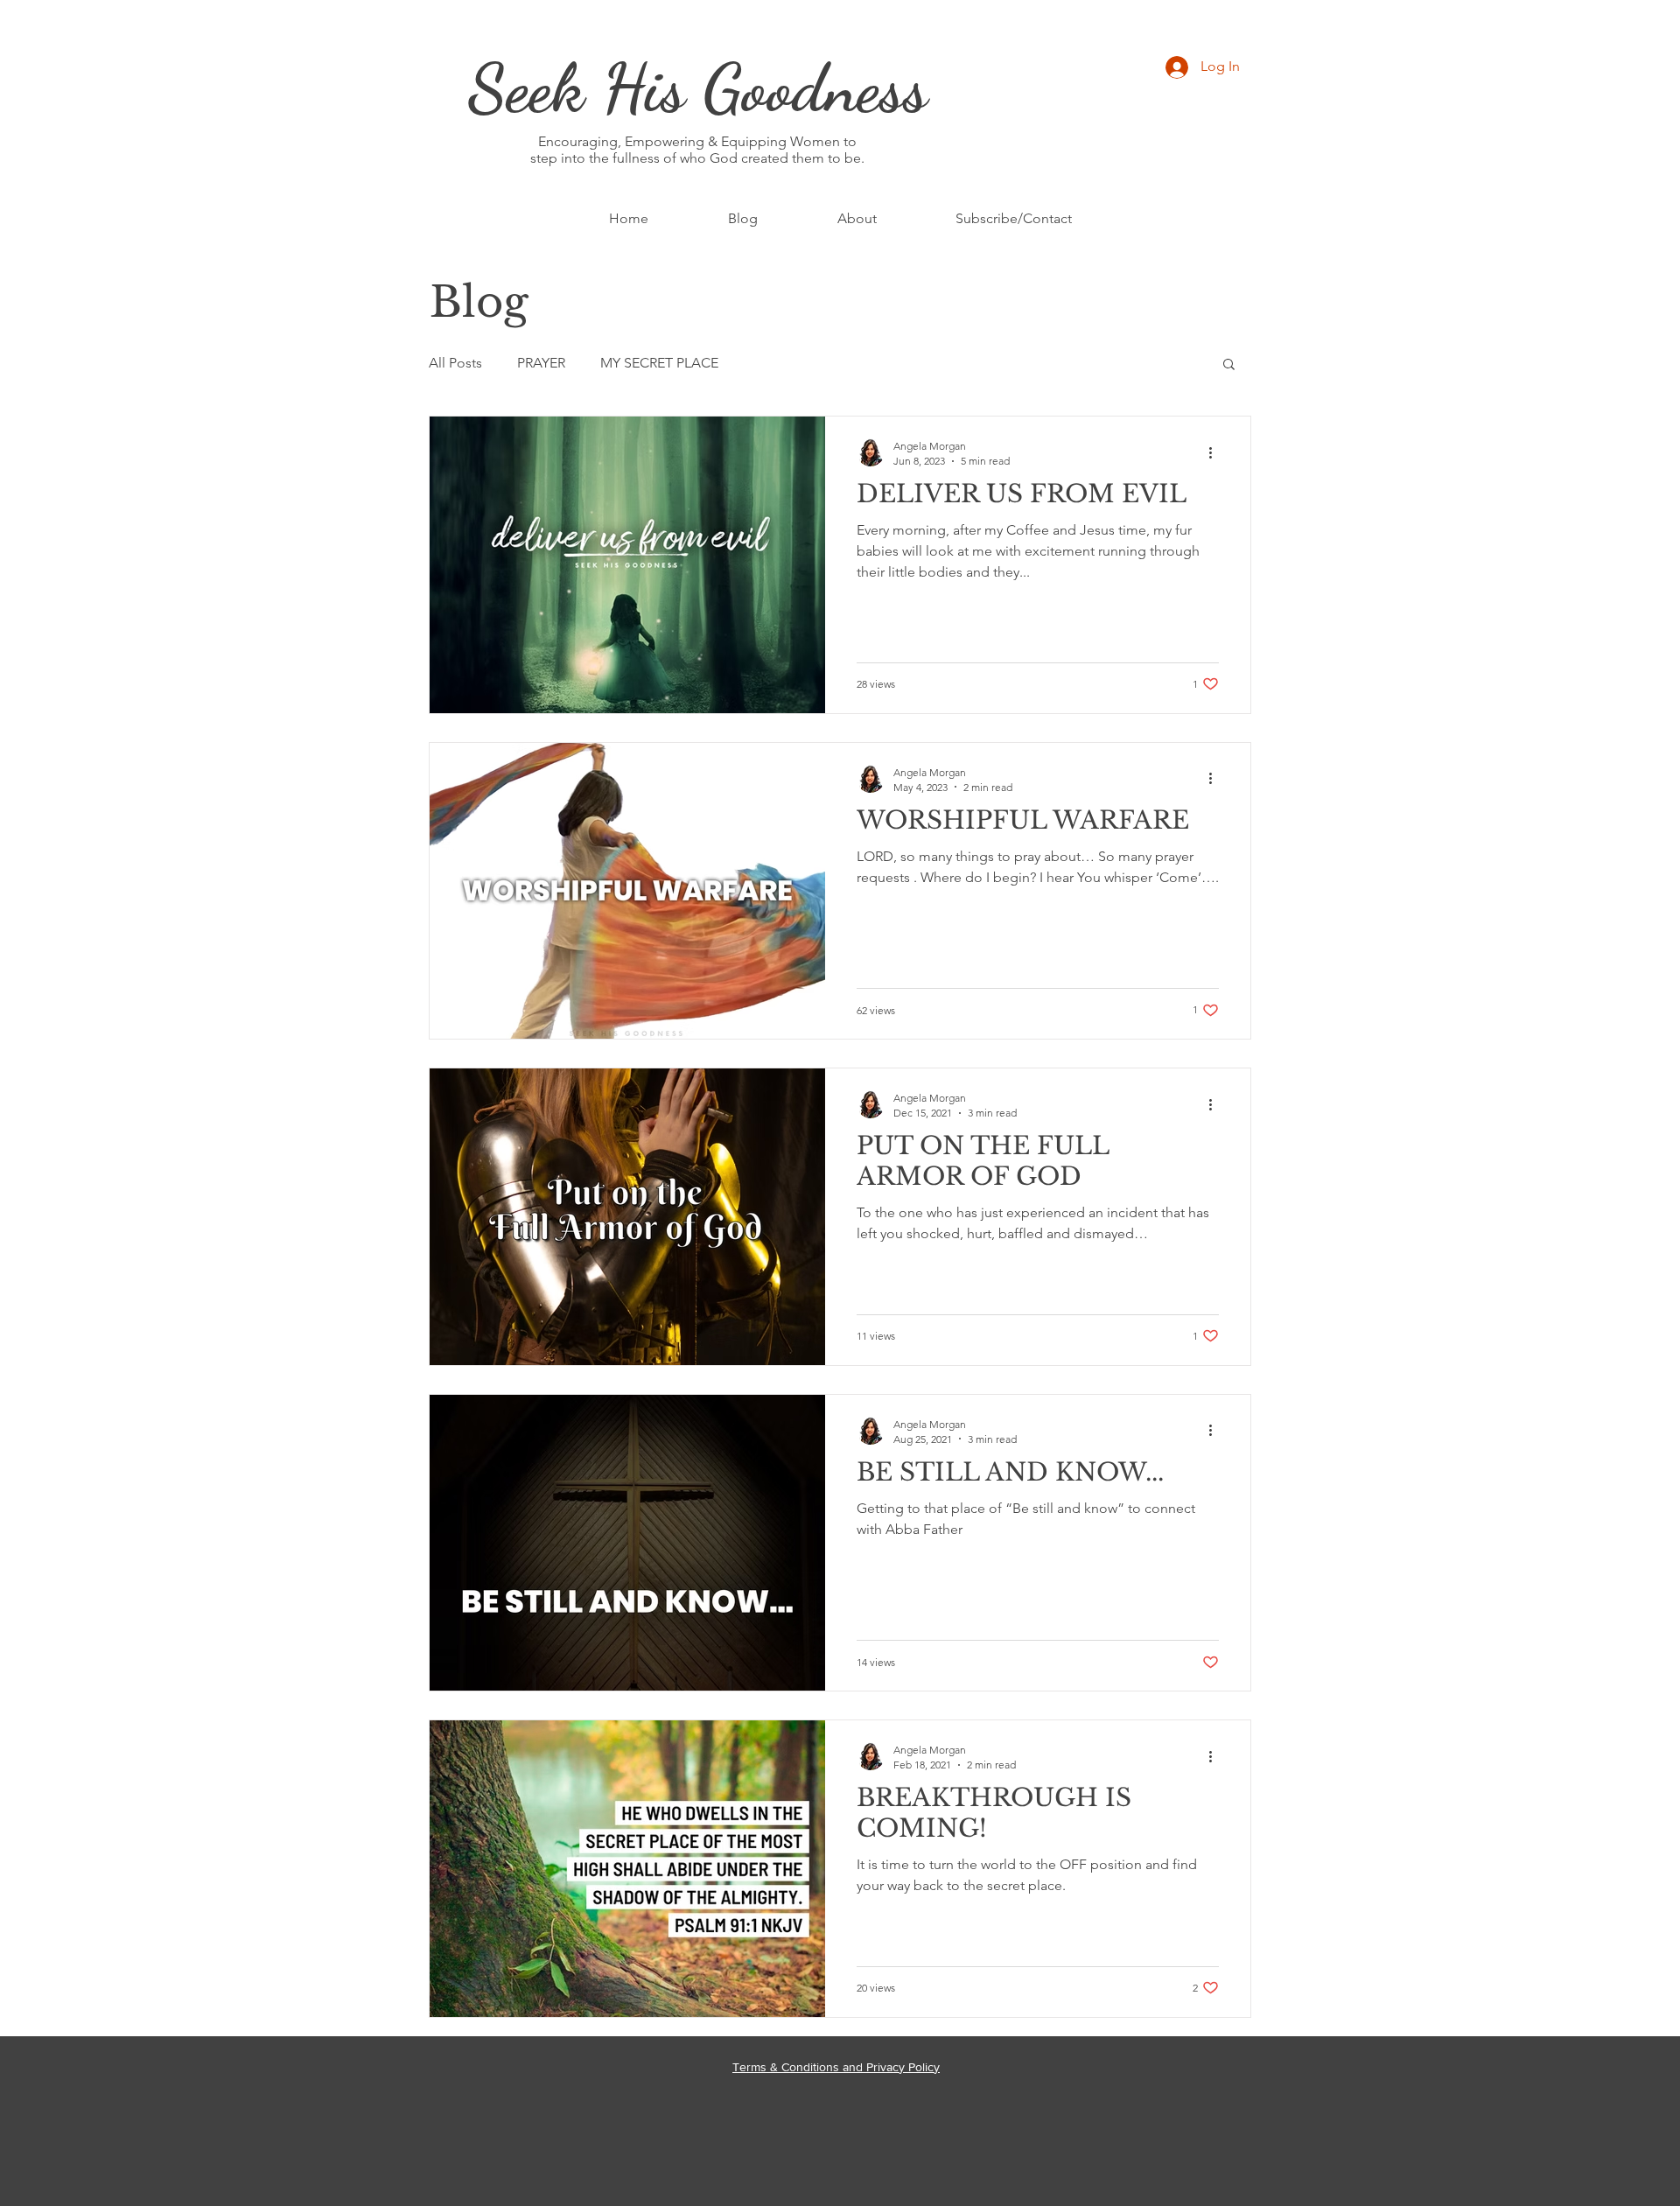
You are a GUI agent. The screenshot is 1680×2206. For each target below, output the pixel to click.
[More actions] (1216, 452)
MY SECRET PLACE (659, 363)
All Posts (455, 363)
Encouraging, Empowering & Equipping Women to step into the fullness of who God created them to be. (697, 150)
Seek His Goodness (698, 88)
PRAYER (541, 363)
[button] (1229, 365)
